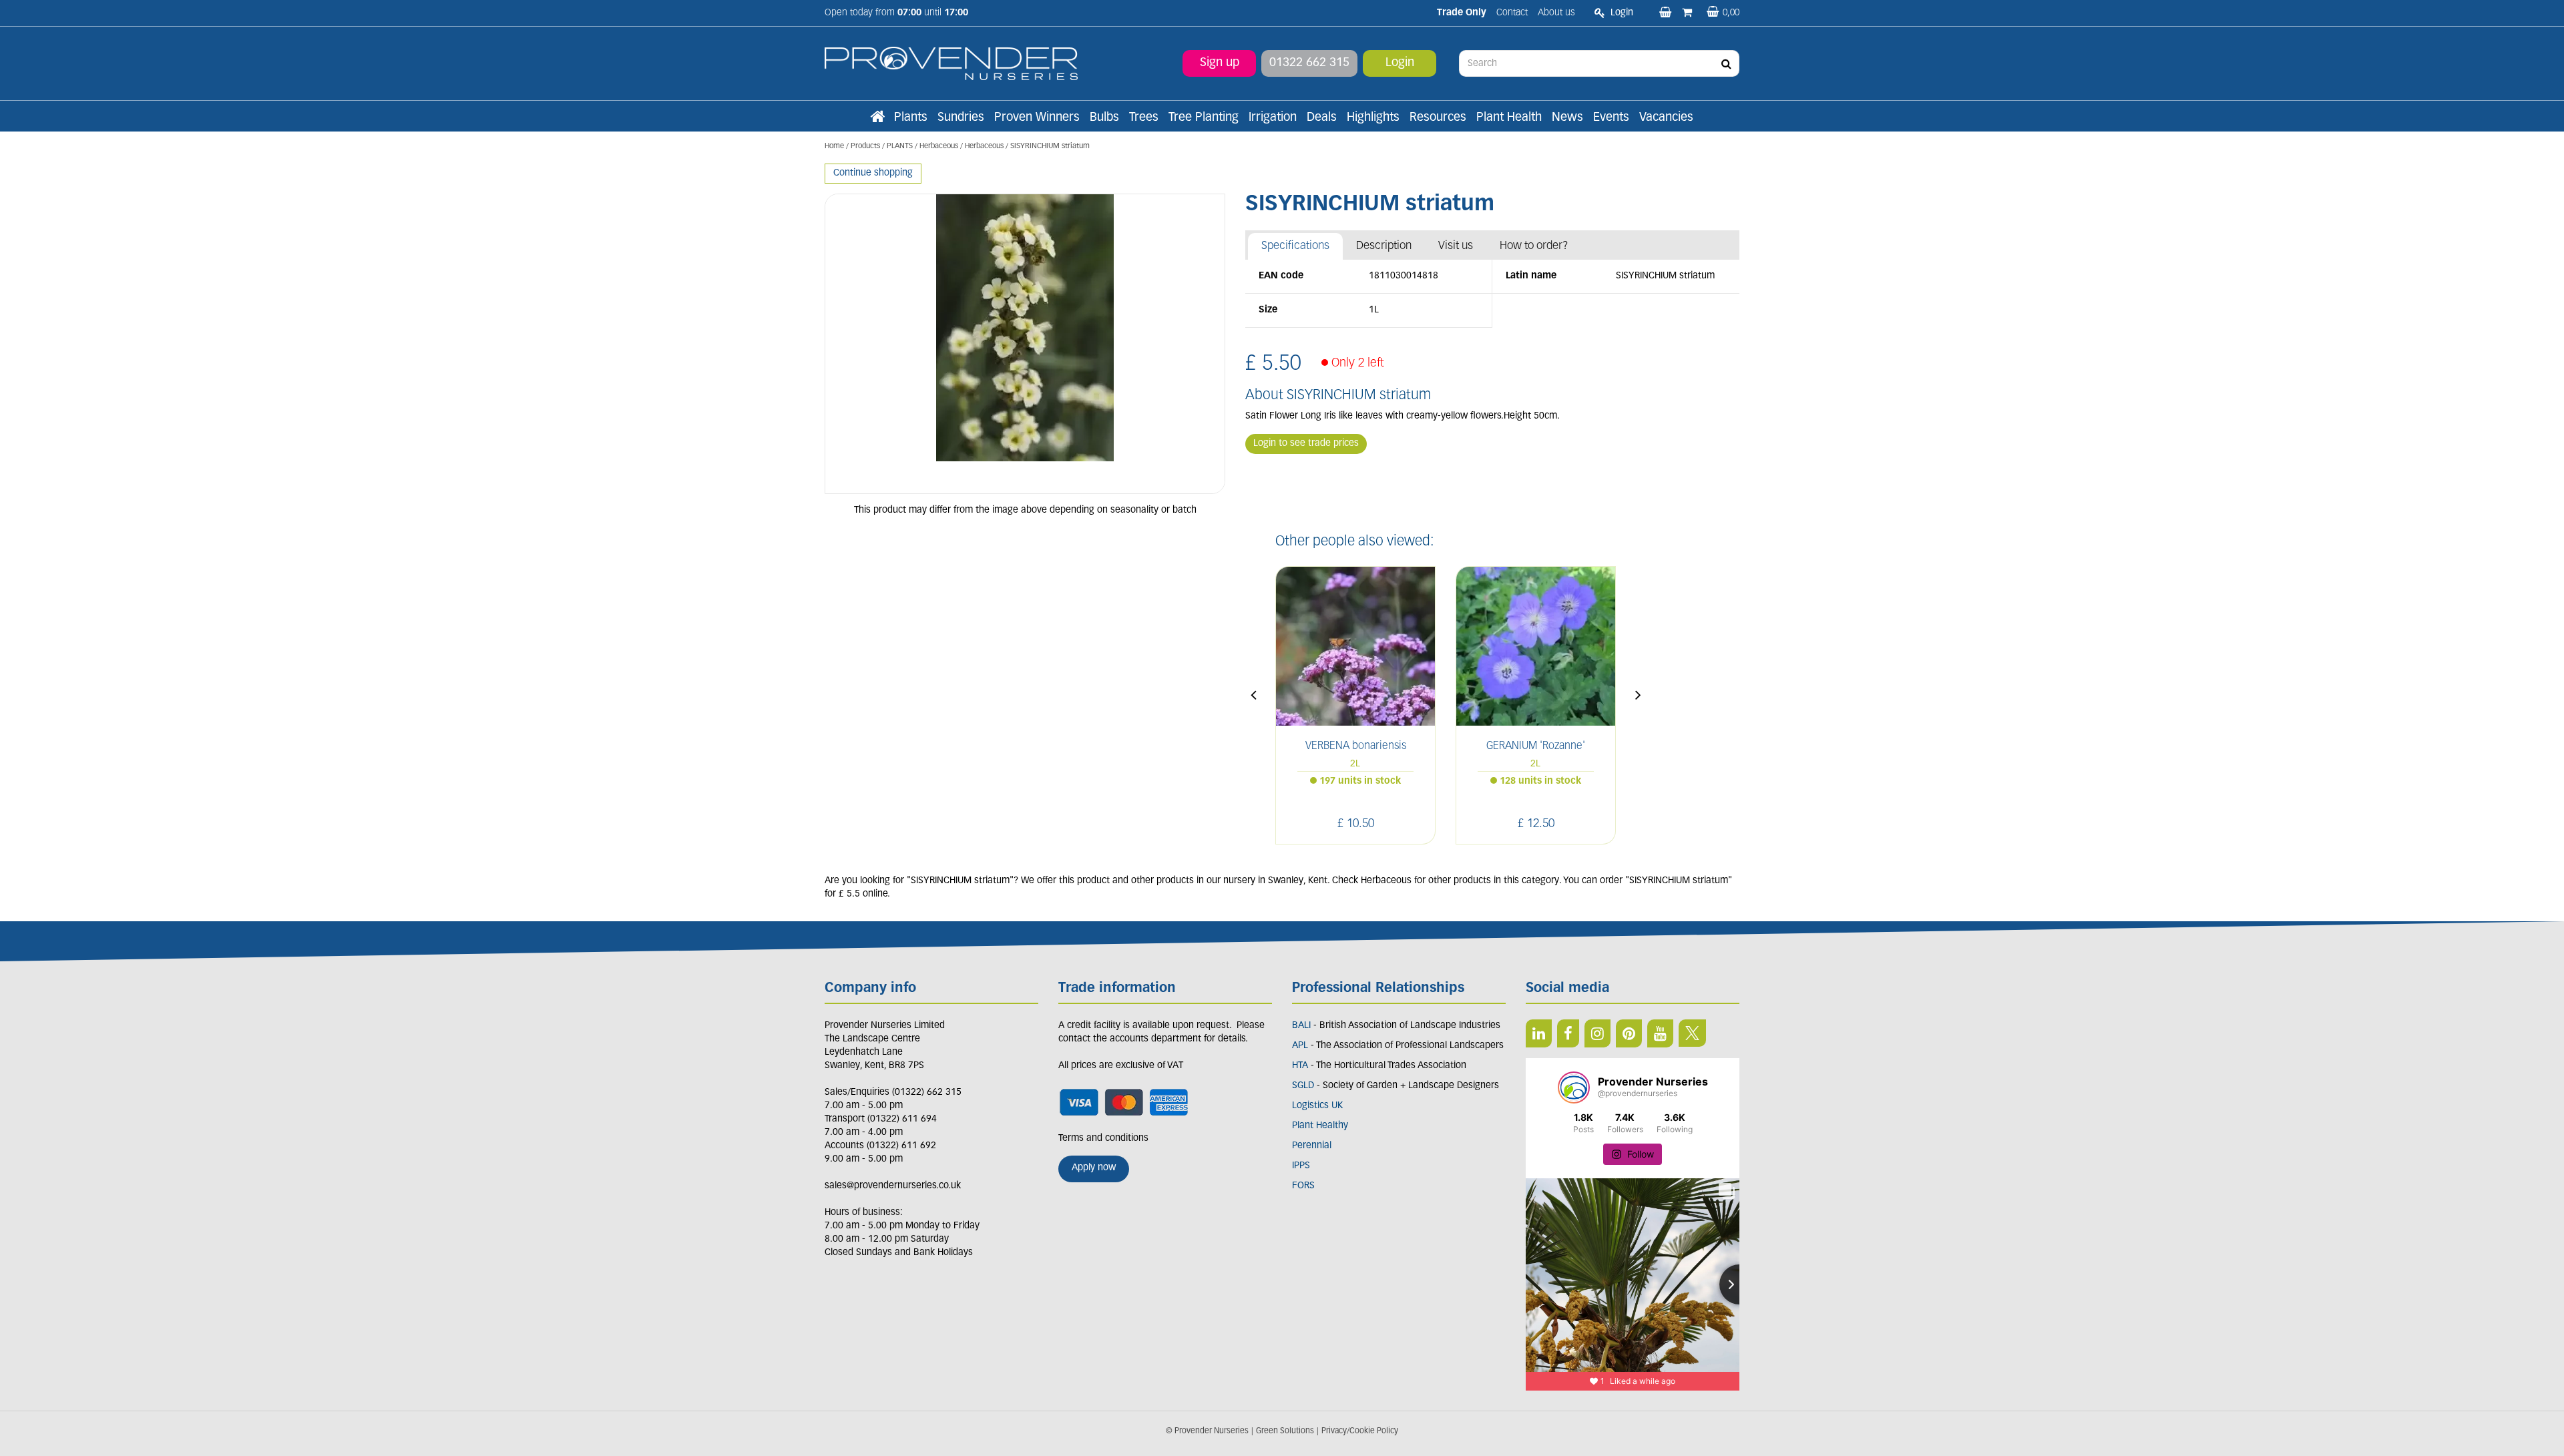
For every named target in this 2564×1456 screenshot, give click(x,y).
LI (1539, 1033)
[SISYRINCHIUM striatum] (1025, 344)
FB (1568, 1033)
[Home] (877, 118)
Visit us (1456, 246)
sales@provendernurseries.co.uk (893, 1186)
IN (1597, 1033)
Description (1384, 246)
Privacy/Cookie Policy (1360, 1431)
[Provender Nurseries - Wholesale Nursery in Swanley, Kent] (951, 64)
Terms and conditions (1103, 1139)
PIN (1629, 1033)
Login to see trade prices (1306, 444)
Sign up (1220, 63)
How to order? (1534, 246)
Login (1400, 63)
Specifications (1295, 246)
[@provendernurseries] (1574, 1087)
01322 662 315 (1309, 63)
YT (1660, 1033)
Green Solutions (1285, 1431)
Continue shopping (873, 173)
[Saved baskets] (1667, 13)
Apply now (1094, 1168)
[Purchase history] (1688, 13)
